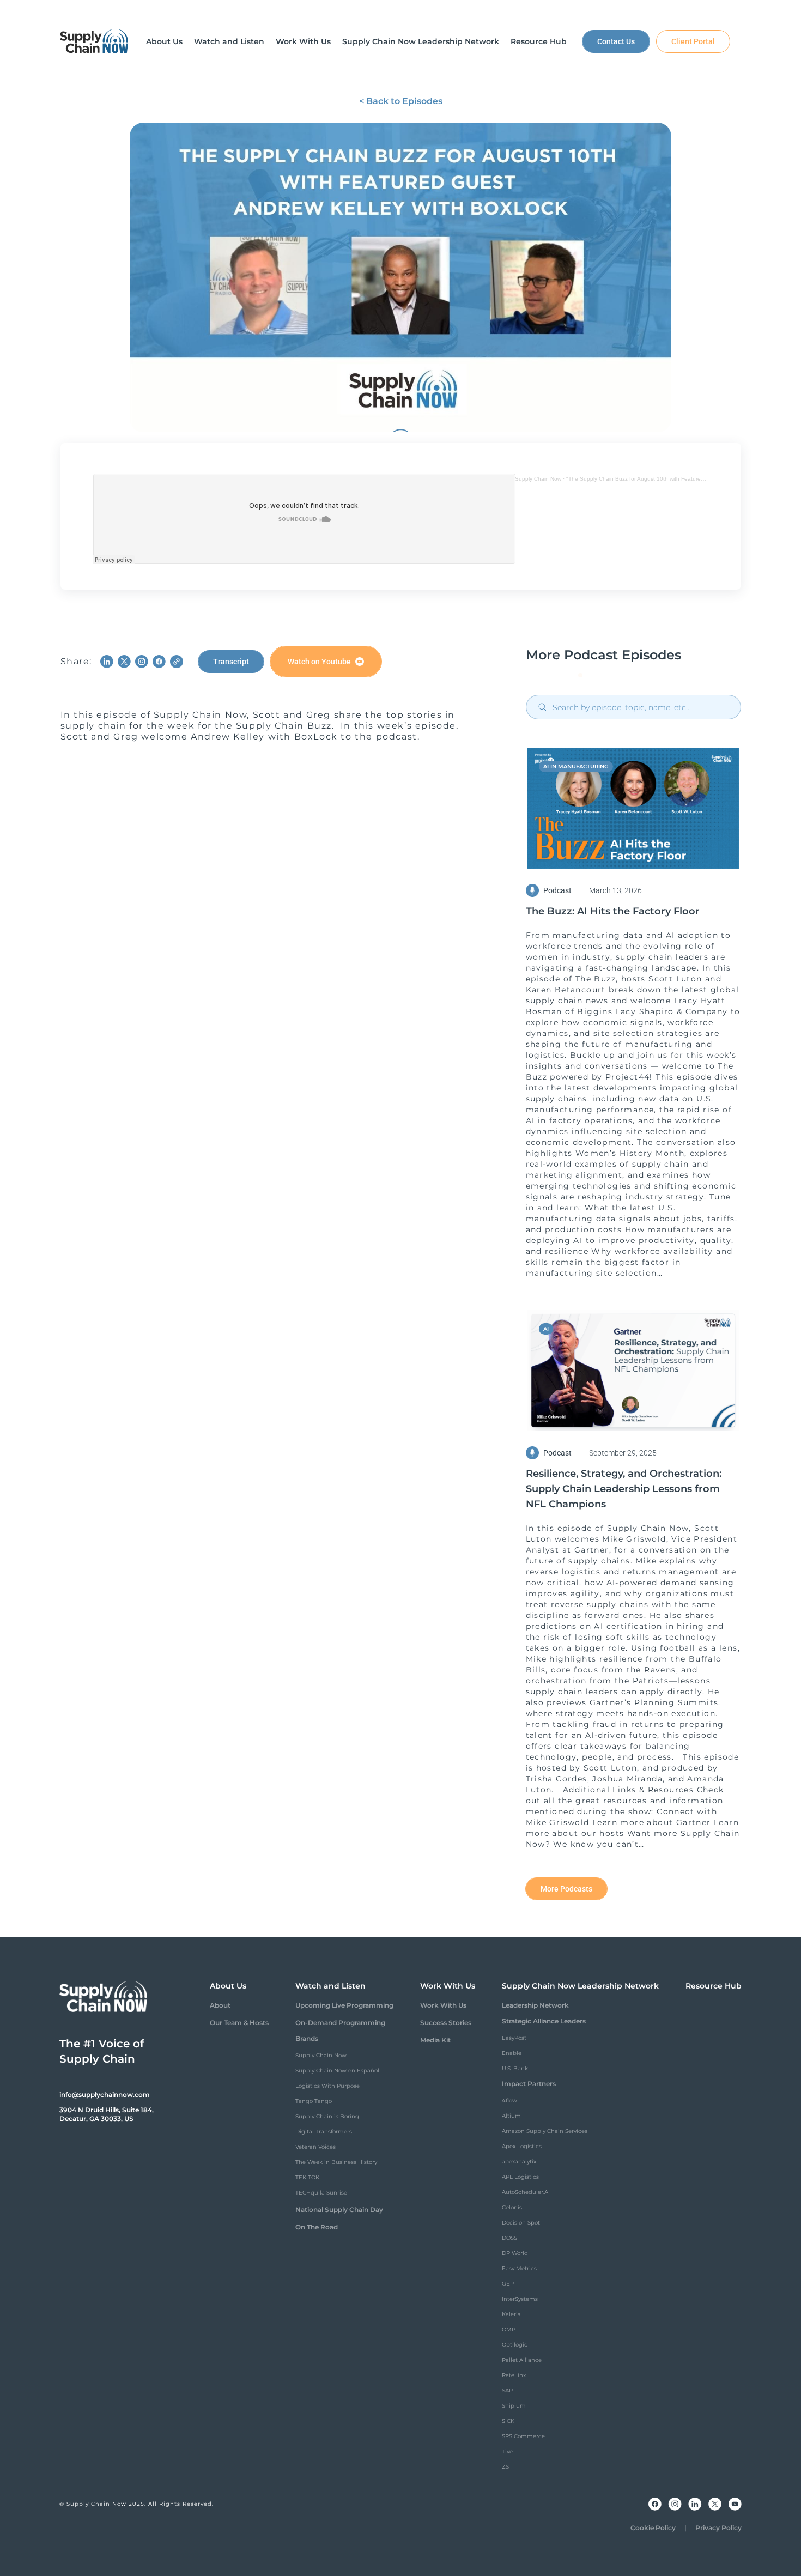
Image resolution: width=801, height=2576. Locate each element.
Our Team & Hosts (239, 2023)
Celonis (512, 2207)
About (220, 2005)
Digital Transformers (324, 2132)
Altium (511, 2116)
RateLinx (514, 2375)
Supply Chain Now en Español (337, 2071)
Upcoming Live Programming (344, 2005)
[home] (94, 41)
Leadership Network (535, 2005)
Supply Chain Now (538, 479)
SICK (508, 2421)
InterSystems (520, 2299)
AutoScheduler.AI (526, 2192)
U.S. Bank (515, 2068)
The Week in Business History (336, 2162)
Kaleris (511, 2314)
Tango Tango (314, 2101)
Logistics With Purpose (327, 2086)
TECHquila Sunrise (321, 2193)
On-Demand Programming (340, 2023)
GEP (508, 2284)
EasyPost (514, 2038)
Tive (507, 2451)
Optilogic (515, 2345)
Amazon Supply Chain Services (545, 2131)
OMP (509, 2329)
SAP (507, 2390)
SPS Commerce (523, 2436)
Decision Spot (521, 2223)
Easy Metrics (519, 2268)
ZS (505, 2467)
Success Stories (446, 2023)
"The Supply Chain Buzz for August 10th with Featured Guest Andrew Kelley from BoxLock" (681, 479)
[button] (164, 41)
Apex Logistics (522, 2146)
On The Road (317, 2227)
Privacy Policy (718, 2528)
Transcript (231, 662)
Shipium (514, 2406)
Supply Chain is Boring (327, 2116)
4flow (509, 2101)
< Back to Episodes (401, 101)
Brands (307, 2038)
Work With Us (443, 2005)
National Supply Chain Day (339, 2210)
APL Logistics (520, 2177)
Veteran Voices (315, 2147)
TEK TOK (307, 2177)
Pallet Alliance (522, 2360)
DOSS (509, 2238)
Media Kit (435, 2040)
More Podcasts (566, 1889)
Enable (512, 2053)
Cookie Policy (653, 2528)
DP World (515, 2253)
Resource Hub (714, 1986)
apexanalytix (519, 2162)
